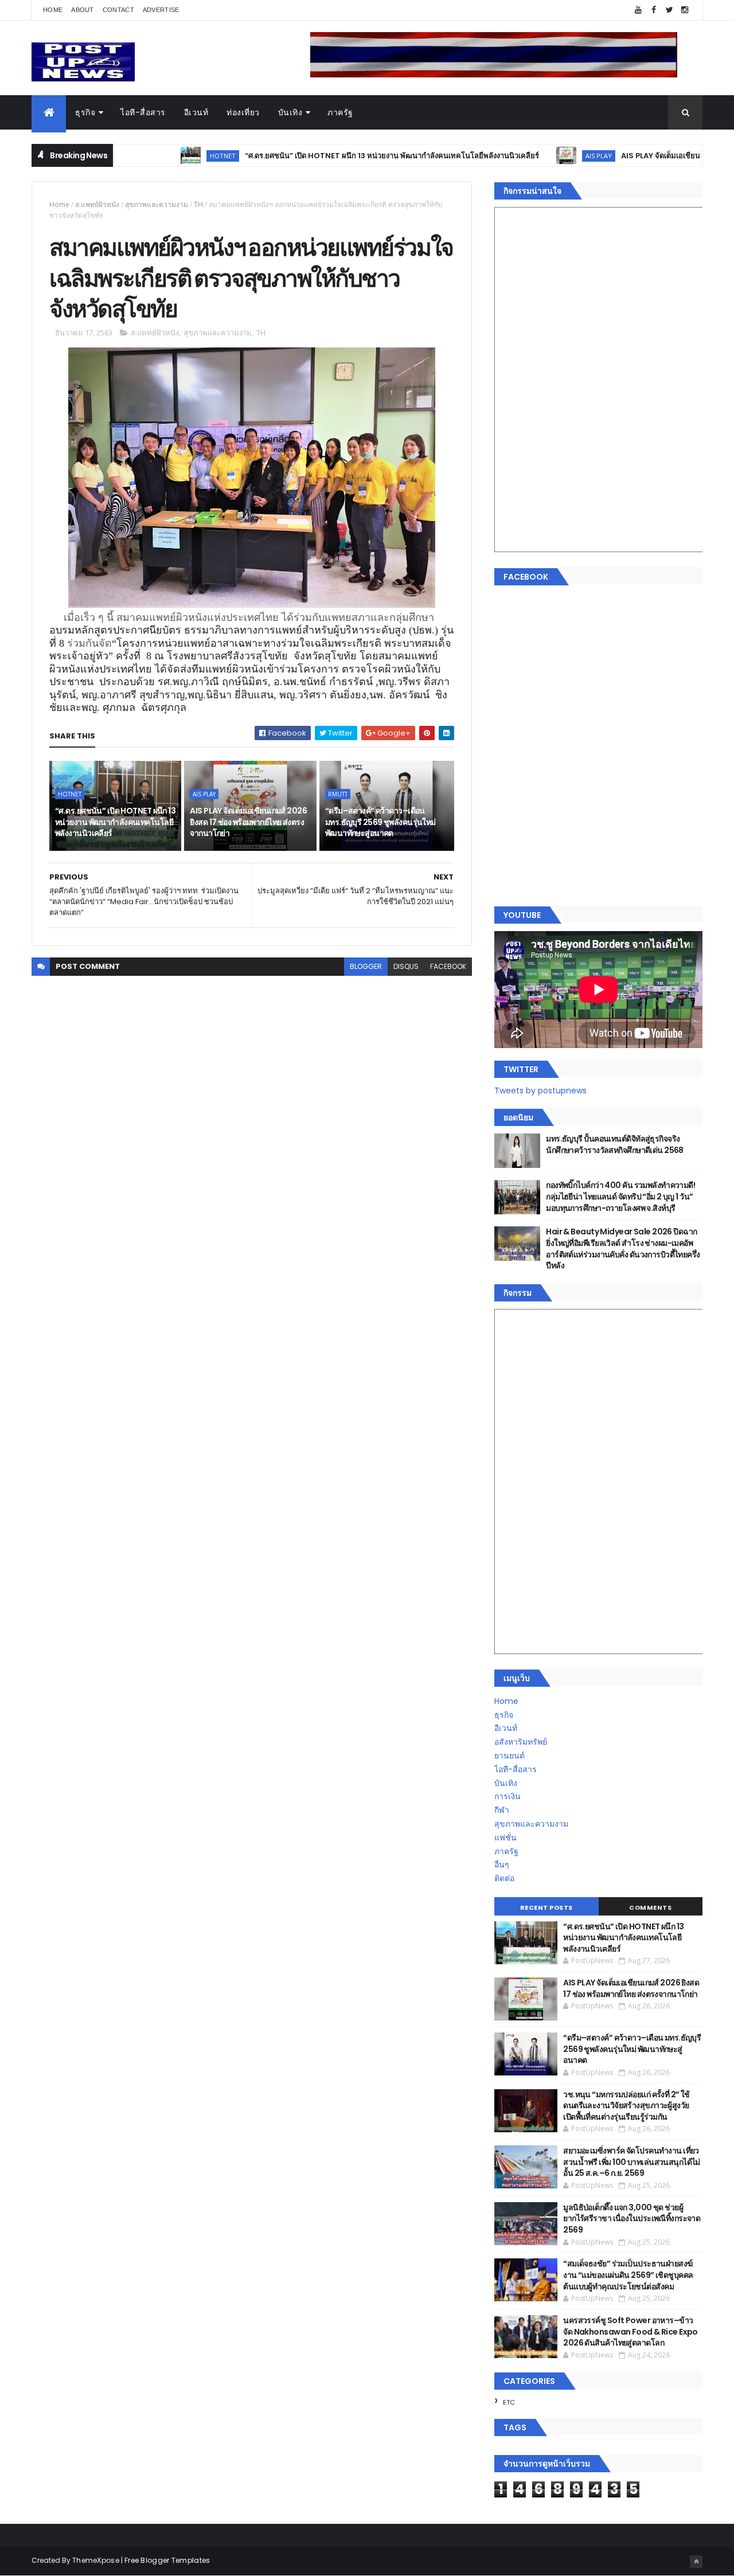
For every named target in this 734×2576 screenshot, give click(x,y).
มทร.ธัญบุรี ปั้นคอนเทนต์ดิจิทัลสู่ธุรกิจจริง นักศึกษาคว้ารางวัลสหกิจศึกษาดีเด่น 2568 (615, 1144)
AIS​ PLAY (534, 156)
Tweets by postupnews (540, 1090)
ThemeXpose (96, 2560)
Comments (650, 1907)
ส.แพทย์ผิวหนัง (97, 204)
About (83, 10)
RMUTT (338, 794)
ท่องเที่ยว (243, 112)
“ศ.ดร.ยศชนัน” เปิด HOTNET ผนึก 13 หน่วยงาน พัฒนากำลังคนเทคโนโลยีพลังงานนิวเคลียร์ (327, 156)
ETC (509, 2402)
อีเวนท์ (196, 112)
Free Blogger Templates (167, 2560)
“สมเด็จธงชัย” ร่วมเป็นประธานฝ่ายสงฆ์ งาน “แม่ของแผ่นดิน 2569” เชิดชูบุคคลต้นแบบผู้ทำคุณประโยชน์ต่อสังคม (628, 2275)
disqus (406, 966)
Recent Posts (546, 1907)
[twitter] (669, 10)
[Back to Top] (696, 2562)
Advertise (161, 10)
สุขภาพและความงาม (157, 204)
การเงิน (507, 1796)
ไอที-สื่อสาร (143, 112)
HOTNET (158, 156)
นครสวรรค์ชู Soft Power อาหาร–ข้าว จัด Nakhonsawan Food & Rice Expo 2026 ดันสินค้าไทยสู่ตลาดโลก (630, 2331)
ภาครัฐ (340, 112)
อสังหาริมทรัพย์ (521, 1742)
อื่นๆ (502, 1864)
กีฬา (502, 1810)
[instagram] (685, 10)
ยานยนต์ (509, 1756)
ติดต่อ (504, 1878)
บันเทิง (290, 112)
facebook (448, 966)
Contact (118, 10)
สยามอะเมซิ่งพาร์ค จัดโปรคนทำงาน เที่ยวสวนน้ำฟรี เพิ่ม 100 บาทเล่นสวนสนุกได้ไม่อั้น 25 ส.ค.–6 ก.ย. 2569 (632, 2162)
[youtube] (638, 10)
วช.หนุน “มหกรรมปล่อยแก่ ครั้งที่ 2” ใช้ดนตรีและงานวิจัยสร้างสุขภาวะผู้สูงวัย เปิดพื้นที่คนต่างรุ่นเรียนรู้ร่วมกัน (626, 2106)
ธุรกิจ (85, 112)
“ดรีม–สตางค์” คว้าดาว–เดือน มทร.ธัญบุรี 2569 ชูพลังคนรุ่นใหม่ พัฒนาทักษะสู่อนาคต (380, 822)
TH (198, 204)
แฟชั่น (505, 1838)
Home (53, 10)
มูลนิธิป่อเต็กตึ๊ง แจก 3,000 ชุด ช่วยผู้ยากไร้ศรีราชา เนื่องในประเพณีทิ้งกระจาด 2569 (632, 2219)
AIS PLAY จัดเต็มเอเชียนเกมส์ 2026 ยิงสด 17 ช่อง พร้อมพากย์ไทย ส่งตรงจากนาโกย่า (248, 822)
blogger (366, 966)
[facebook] (654, 10)
